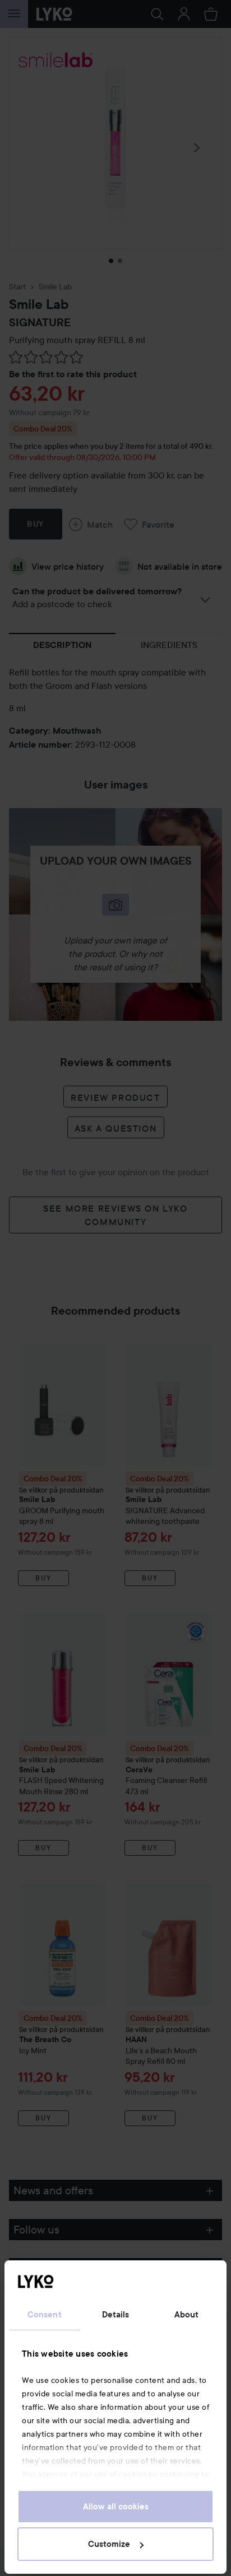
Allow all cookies (116, 2507)
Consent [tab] (45, 2315)
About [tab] (187, 2315)
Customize (109, 2544)
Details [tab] (116, 2315)
